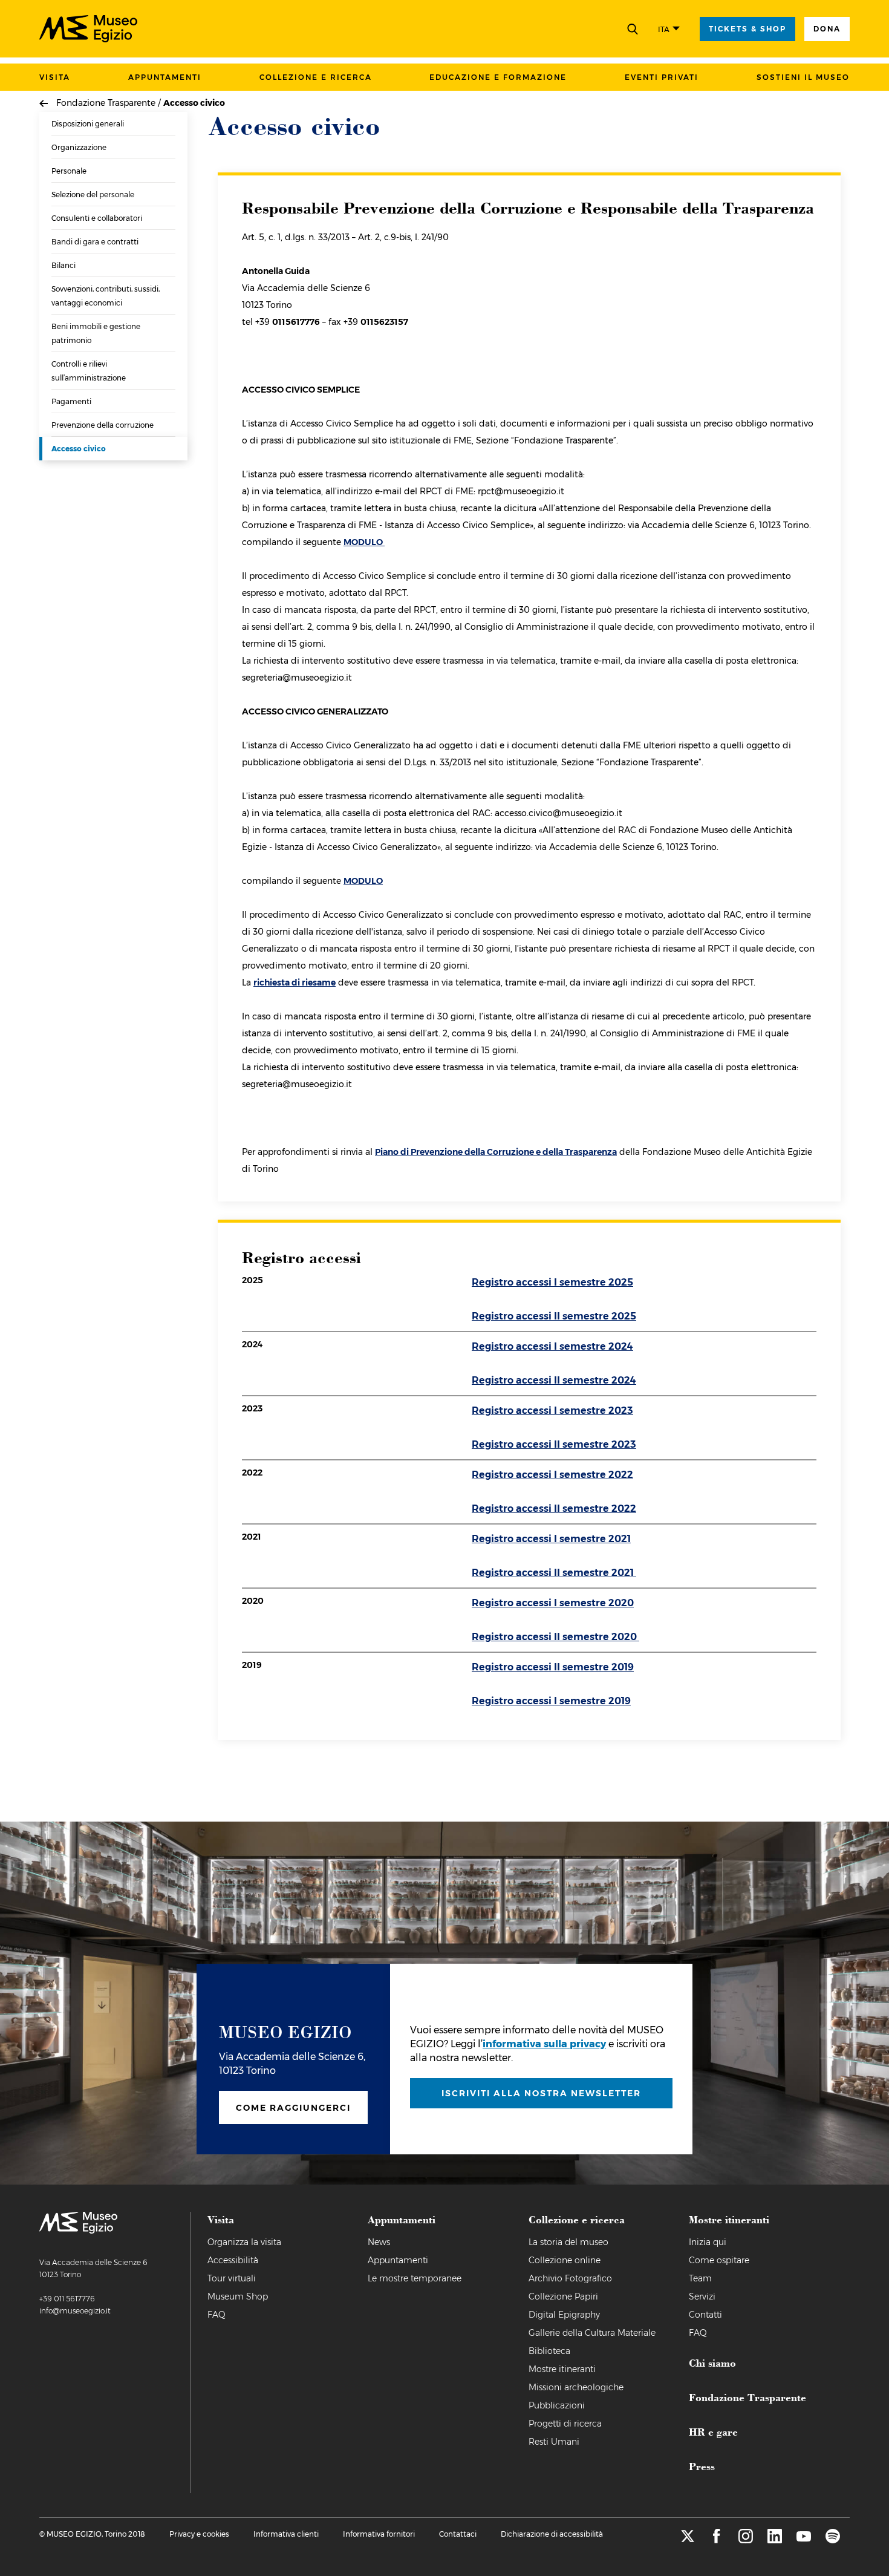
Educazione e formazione (498, 77)
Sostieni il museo (803, 77)
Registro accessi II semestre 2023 (554, 1444)
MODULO (364, 542)
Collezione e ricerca (316, 77)
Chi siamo (712, 2362)
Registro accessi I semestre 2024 (552, 1346)
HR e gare (713, 2431)
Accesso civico (194, 103)
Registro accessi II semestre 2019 (553, 1667)
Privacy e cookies (199, 2534)
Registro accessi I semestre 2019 (551, 1701)
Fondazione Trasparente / (110, 103)
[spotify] (833, 2540)
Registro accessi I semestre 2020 (553, 1603)
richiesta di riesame (295, 982)
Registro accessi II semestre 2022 (554, 1509)
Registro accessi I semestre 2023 (552, 1411)
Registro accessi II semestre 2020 (555, 1637)
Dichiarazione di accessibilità (552, 2534)
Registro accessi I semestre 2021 (551, 1539)
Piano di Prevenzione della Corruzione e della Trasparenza (496, 1152)
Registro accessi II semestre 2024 (554, 1380)
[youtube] (804, 2540)
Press (702, 2466)
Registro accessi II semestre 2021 (554, 1573)
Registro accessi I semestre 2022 (552, 1475)
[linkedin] (775, 2540)
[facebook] (717, 2540)
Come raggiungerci (293, 2108)
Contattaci (458, 2534)
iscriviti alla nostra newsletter (541, 2093)
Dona (827, 29)
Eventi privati (662, 77)
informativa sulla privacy (544, 2044)
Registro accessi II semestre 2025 (554, 1316)
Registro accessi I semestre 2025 (552, 1282)
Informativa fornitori (379, 2534)
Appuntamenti (165, 77)
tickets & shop (747, 29)
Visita (55, 77)
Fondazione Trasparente (747, 2397)
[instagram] (746, 2540)
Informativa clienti (286, 2534)
